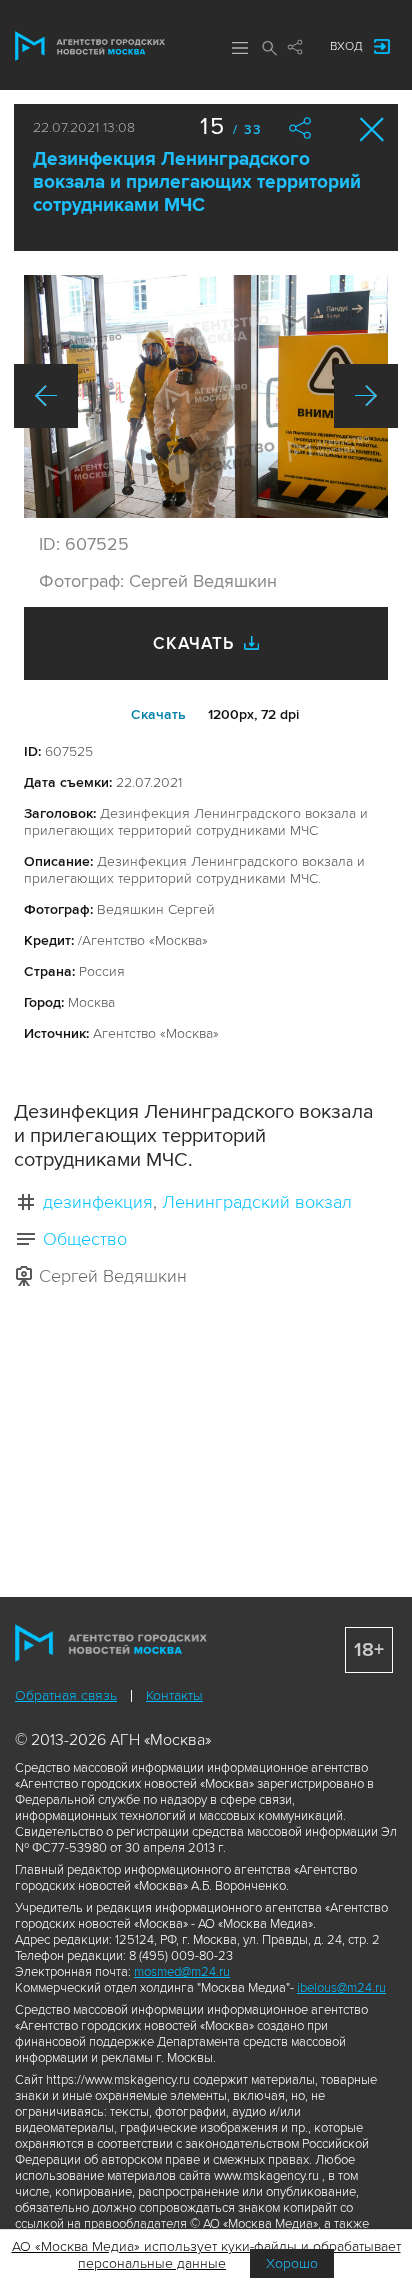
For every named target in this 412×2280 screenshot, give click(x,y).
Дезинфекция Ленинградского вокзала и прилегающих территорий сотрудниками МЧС (197, 182)
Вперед (366, 396)
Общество (85, 1239)
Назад (46, 396)
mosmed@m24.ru (182, 1972)
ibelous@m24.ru (341, 1988)
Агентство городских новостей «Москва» (90, 46)
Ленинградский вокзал (257, 1202)
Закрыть (372, 129)
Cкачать (158, 714)
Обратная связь (66, 1695)
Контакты (174, 1695)
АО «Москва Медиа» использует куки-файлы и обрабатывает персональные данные (206, 2255)
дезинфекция (98, 1202)
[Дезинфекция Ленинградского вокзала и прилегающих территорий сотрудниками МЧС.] (206, 396)
